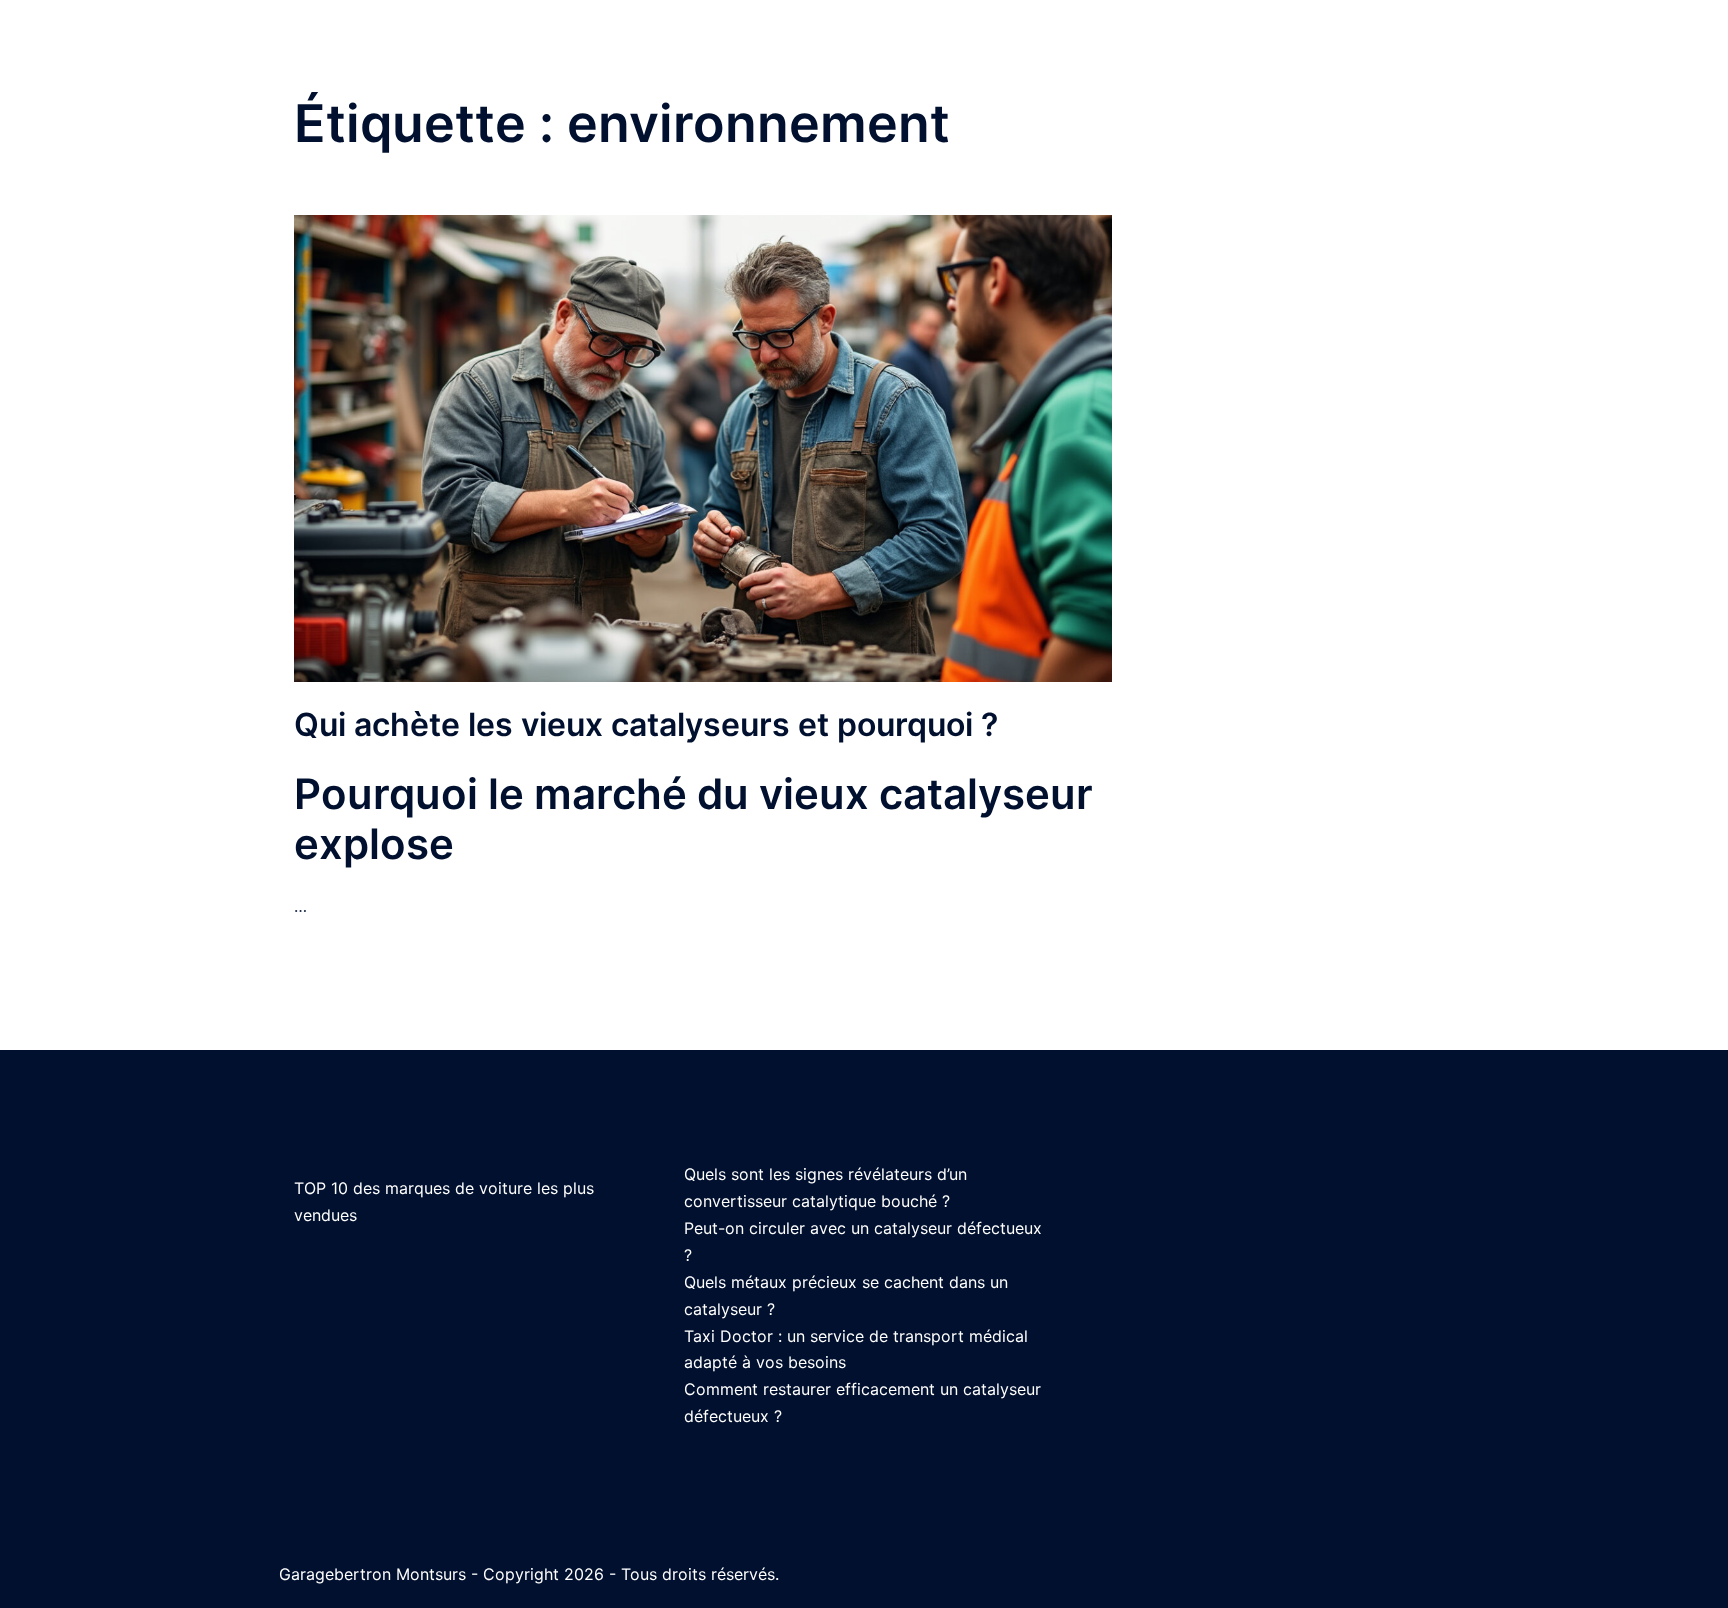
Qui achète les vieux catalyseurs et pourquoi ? (646, 724)
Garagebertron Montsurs (408, 57)
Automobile (1383, 58)
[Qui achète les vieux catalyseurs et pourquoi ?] (703, 447)
